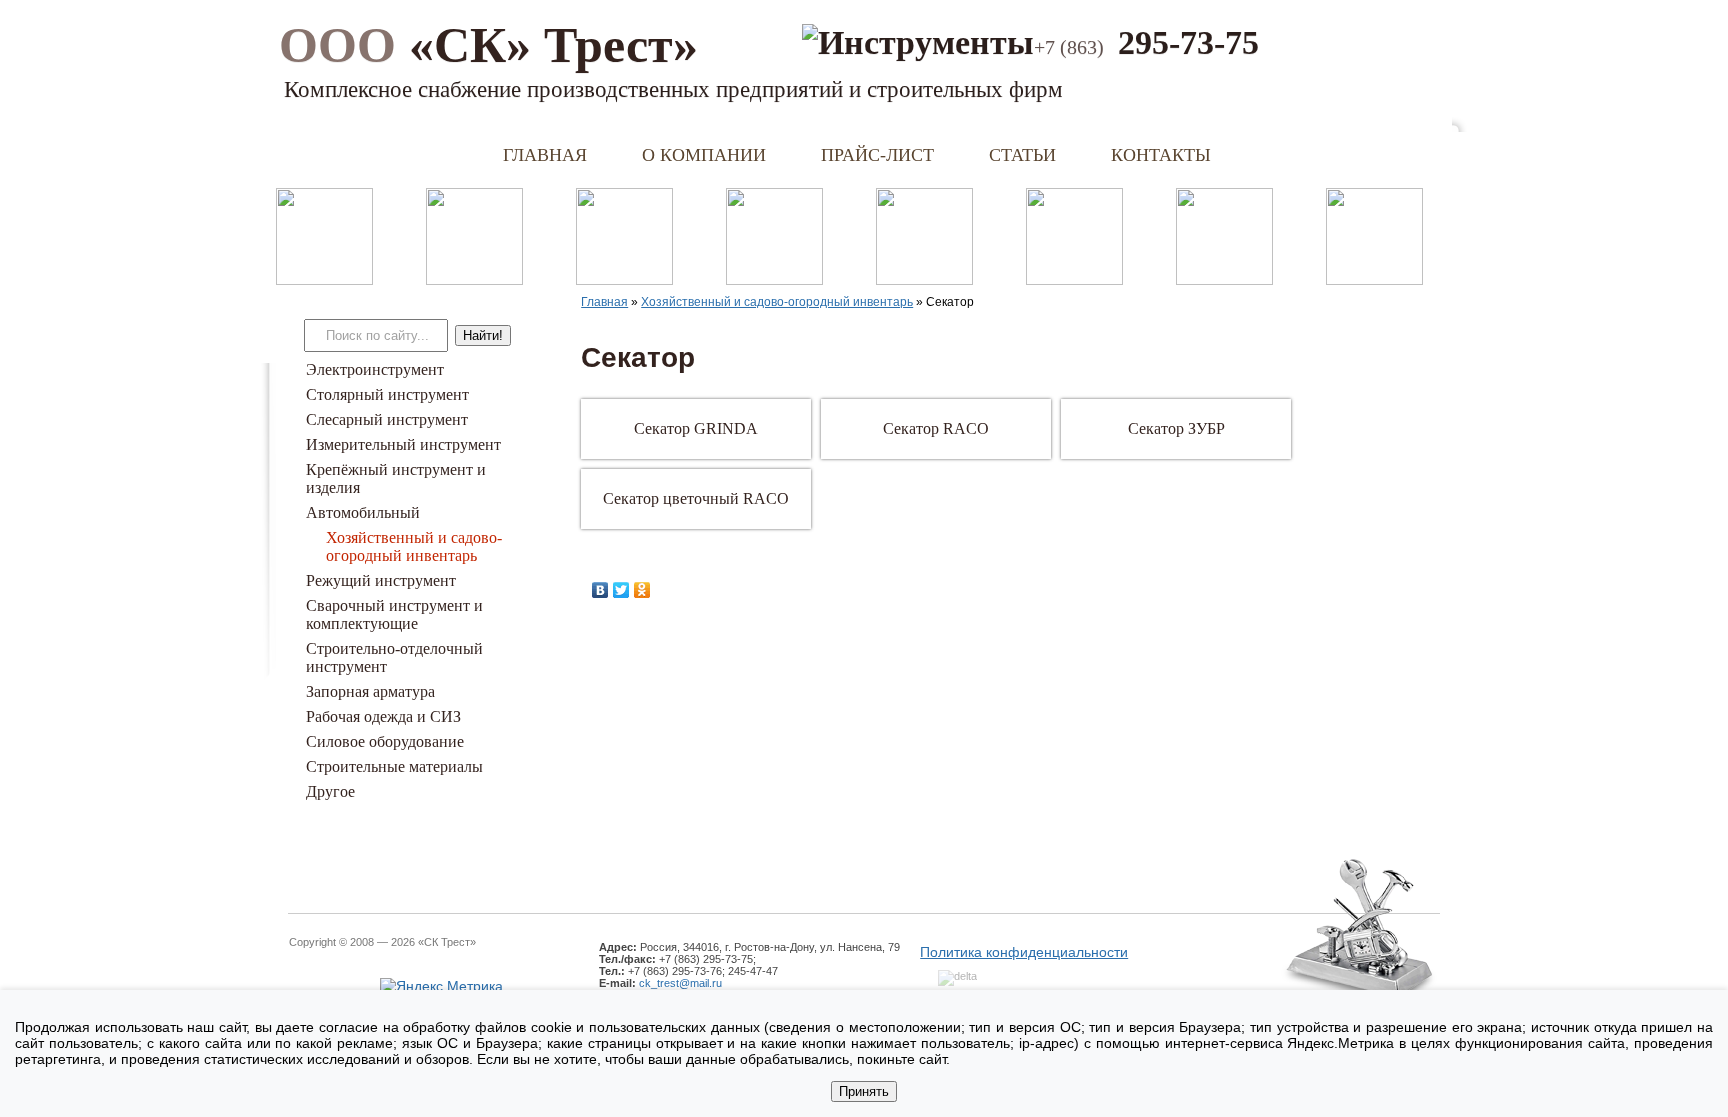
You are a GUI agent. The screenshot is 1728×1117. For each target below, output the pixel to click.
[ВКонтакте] (600, 590)
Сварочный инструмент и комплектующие (394, 614)
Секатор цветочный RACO (696, 498)
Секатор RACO (936, 428)
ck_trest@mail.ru (680, 983)
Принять (864, 1091)
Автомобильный (363, 512)
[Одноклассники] (642, 590)
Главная (545, 155)
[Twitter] (621, 590)
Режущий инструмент (381, 580)
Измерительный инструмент (403, 444)
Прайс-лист (877, 155)
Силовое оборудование (385, 741)
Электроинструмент (375, 369)
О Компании (704, 155)
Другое (330, 791)
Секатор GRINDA (696, 428)
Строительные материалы (394, 766)
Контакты (1161, 155)
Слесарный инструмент (387, 419)
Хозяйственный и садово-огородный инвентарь (414, 546)
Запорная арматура (370, 691)
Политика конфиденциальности (1024, 952)
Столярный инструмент (387, 394)
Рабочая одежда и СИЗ (383, 716)
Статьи (1022, 155)
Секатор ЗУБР (1176, 428)
